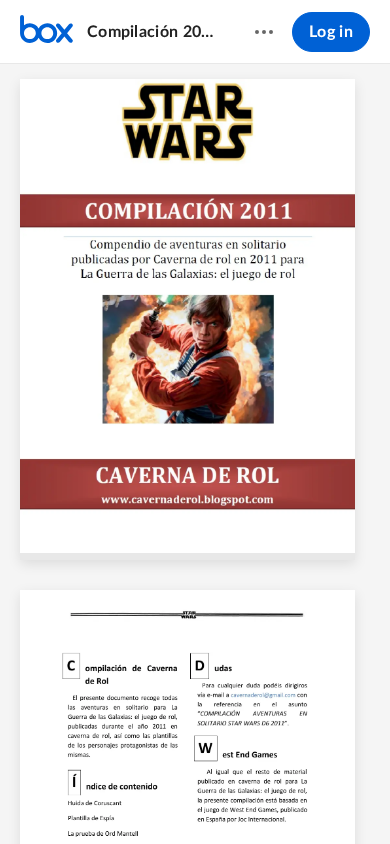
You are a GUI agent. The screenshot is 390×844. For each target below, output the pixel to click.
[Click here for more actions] (264, 32)
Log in (331, 32)
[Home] (46, 32)
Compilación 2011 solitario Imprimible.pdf (151, 32)
